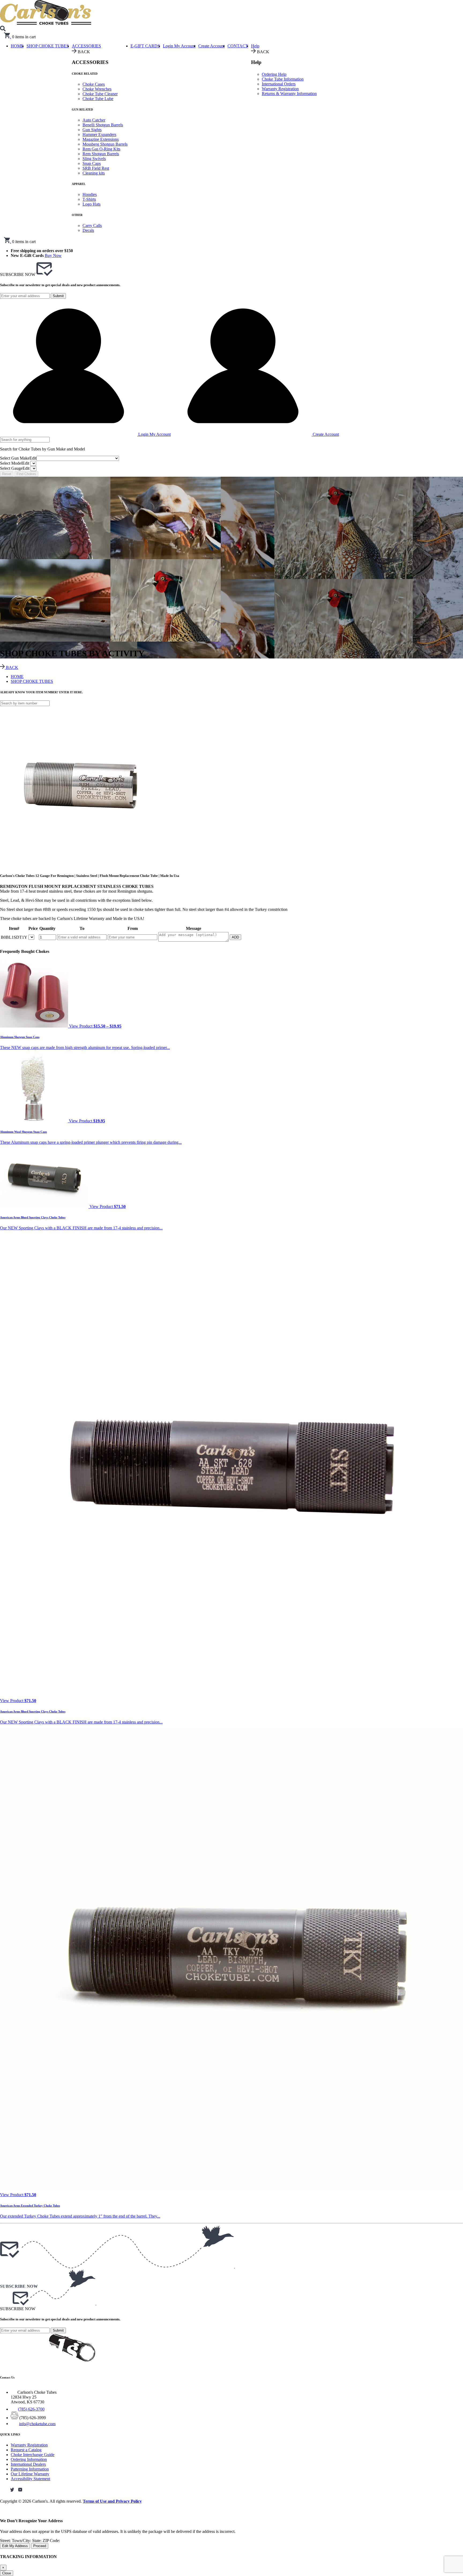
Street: (6, 2541)
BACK (12, 667)
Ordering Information (29, 2459)
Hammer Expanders (99, 135)
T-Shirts (89, 199)
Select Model (15, 463)
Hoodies (90, 194)
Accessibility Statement (30, 2479)
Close (7, 2573)
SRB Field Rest (96, 168)
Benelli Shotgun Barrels (103, 125)
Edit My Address (15, 2546)
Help (255, 46)
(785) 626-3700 (31, 2409)
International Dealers (28, 2464)
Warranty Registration (280, 89)
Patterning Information (30, 2469)
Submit (58, 296)
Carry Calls (92, 226)
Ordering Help (274, 74)
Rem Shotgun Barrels (101, 154)
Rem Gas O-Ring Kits (101, 149)
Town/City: (22, 2541)
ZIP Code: (51, 2541)
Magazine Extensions (101, 139)
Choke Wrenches (97, 89)
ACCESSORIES (86, 46)
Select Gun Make (18, 458)
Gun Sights (92, 130)
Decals (88, 230)
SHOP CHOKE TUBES (48, 46)
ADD (235, 937)
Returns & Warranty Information (289, 94)
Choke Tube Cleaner (100, 94)
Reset (7, 474)
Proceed (40, 2546)
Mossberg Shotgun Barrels (105, 144)
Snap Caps (92, 163)
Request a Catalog (26, 2450)
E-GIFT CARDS (145, 46)
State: (37, 2541)
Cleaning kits (94, 173)
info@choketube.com (37, 2424)
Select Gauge (15, 468)
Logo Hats (92, 204)
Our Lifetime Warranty (30, 2474)
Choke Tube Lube (98, 99)
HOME (17, 677)
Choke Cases (94, 84)
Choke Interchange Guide (33, 2455)
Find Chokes (26, 474)
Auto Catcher (94, 120)
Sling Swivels (94, 159)
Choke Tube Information (283, 79)
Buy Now (53, 255)
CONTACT (238, 46)
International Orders (279, 84)
